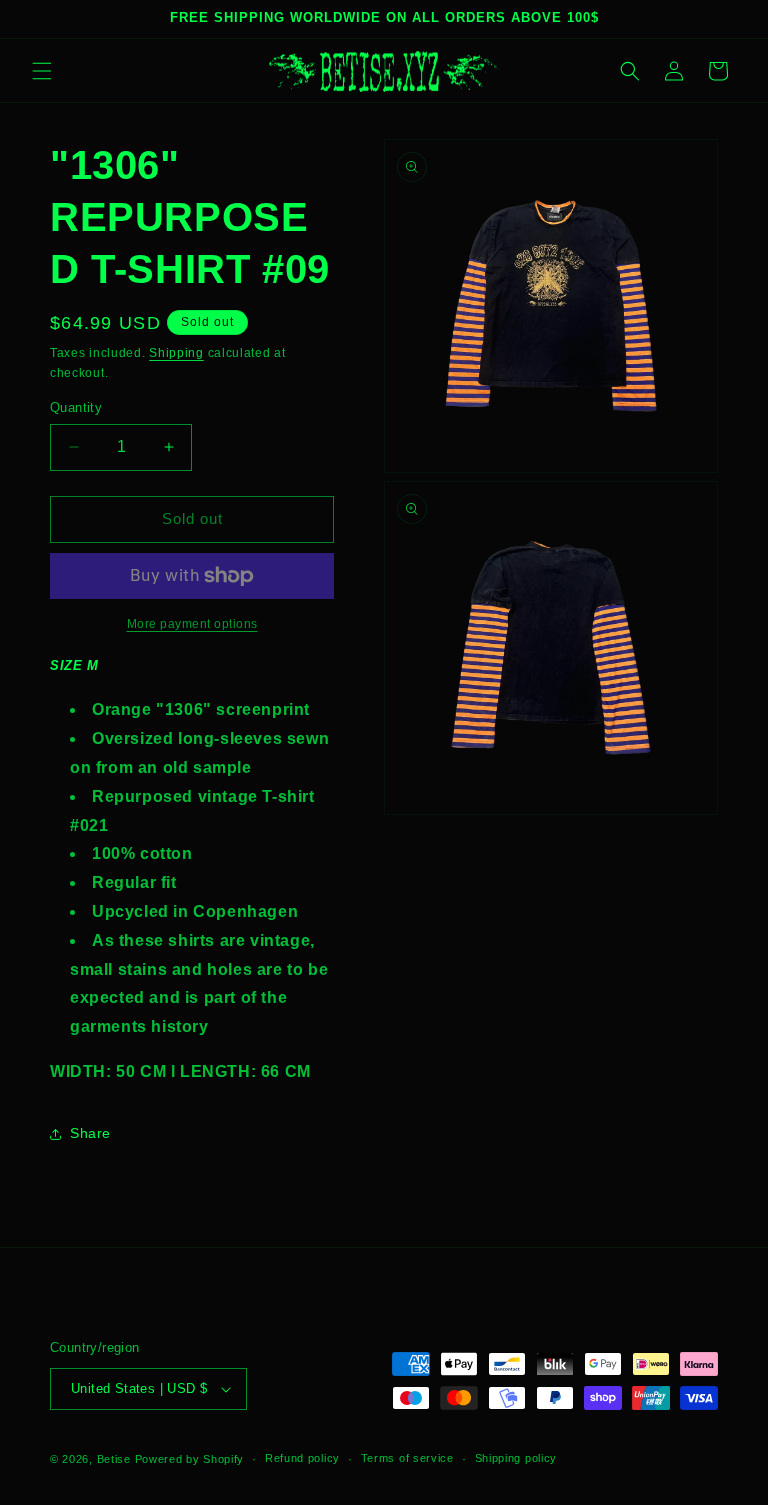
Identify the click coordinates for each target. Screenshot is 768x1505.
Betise (114, 1459)
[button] (42, 71)
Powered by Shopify (190, 1459)
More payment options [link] (192, 624)
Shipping (176, 353)
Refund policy (302, 1458)
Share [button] (90, 1133)
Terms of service (407, 1458)
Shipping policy (516, 1458)
